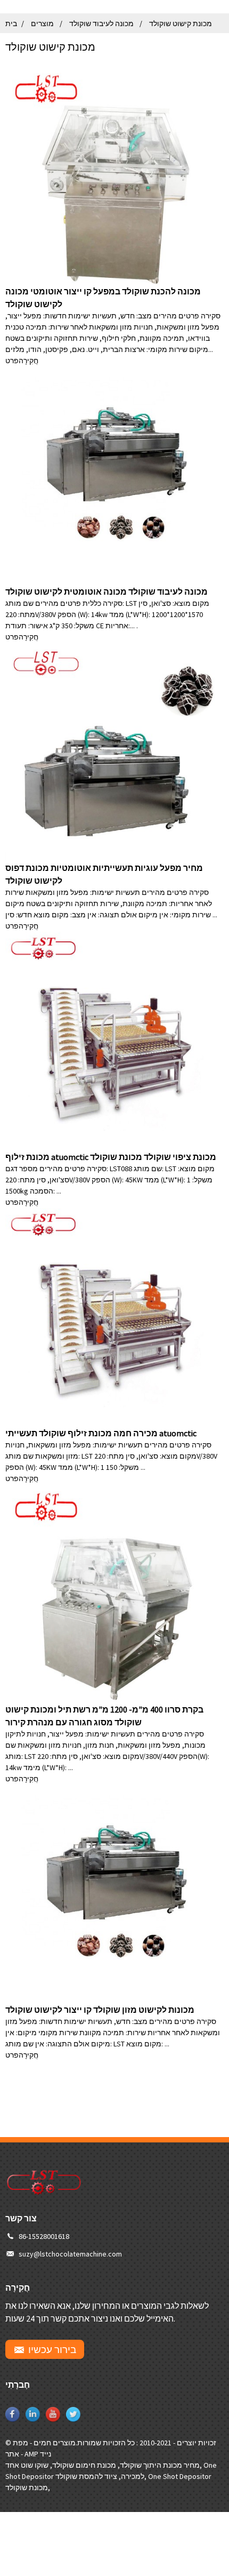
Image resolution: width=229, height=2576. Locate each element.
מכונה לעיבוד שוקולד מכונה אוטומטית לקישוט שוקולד (107, 591)
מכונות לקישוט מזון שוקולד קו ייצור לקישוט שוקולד (100, 2010)
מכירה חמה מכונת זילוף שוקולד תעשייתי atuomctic (101, 1433)
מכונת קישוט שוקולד (181, 23)
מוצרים (42, 23)
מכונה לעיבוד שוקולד (101, 23)
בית (11, 23)
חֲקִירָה (28, 361)
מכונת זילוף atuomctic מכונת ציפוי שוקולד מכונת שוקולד (111, 1157)
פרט (12, 361)
